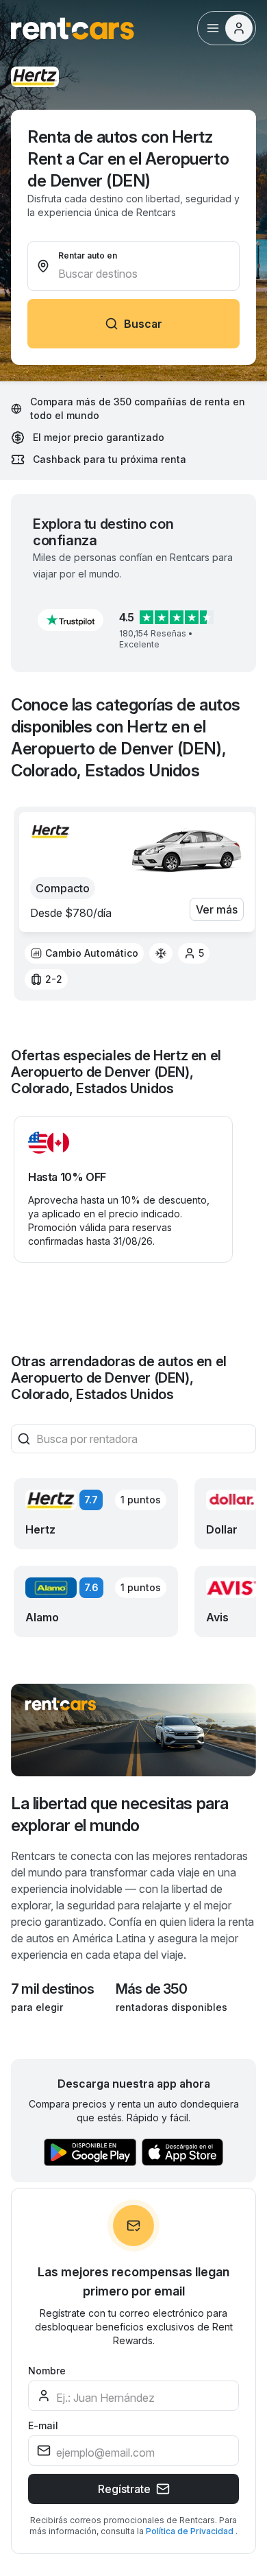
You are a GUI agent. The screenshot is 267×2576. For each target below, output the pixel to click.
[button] (71, 620)
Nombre (47, 2371)
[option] (84, 953)
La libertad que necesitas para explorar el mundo (120, 1814)
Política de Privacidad (191, 2531)
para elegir (37, 2007)
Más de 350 (151, 1989)
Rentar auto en (88, 255)
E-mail (43, 2425)
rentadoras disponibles (171, 2007)
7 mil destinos (52, 1989)
